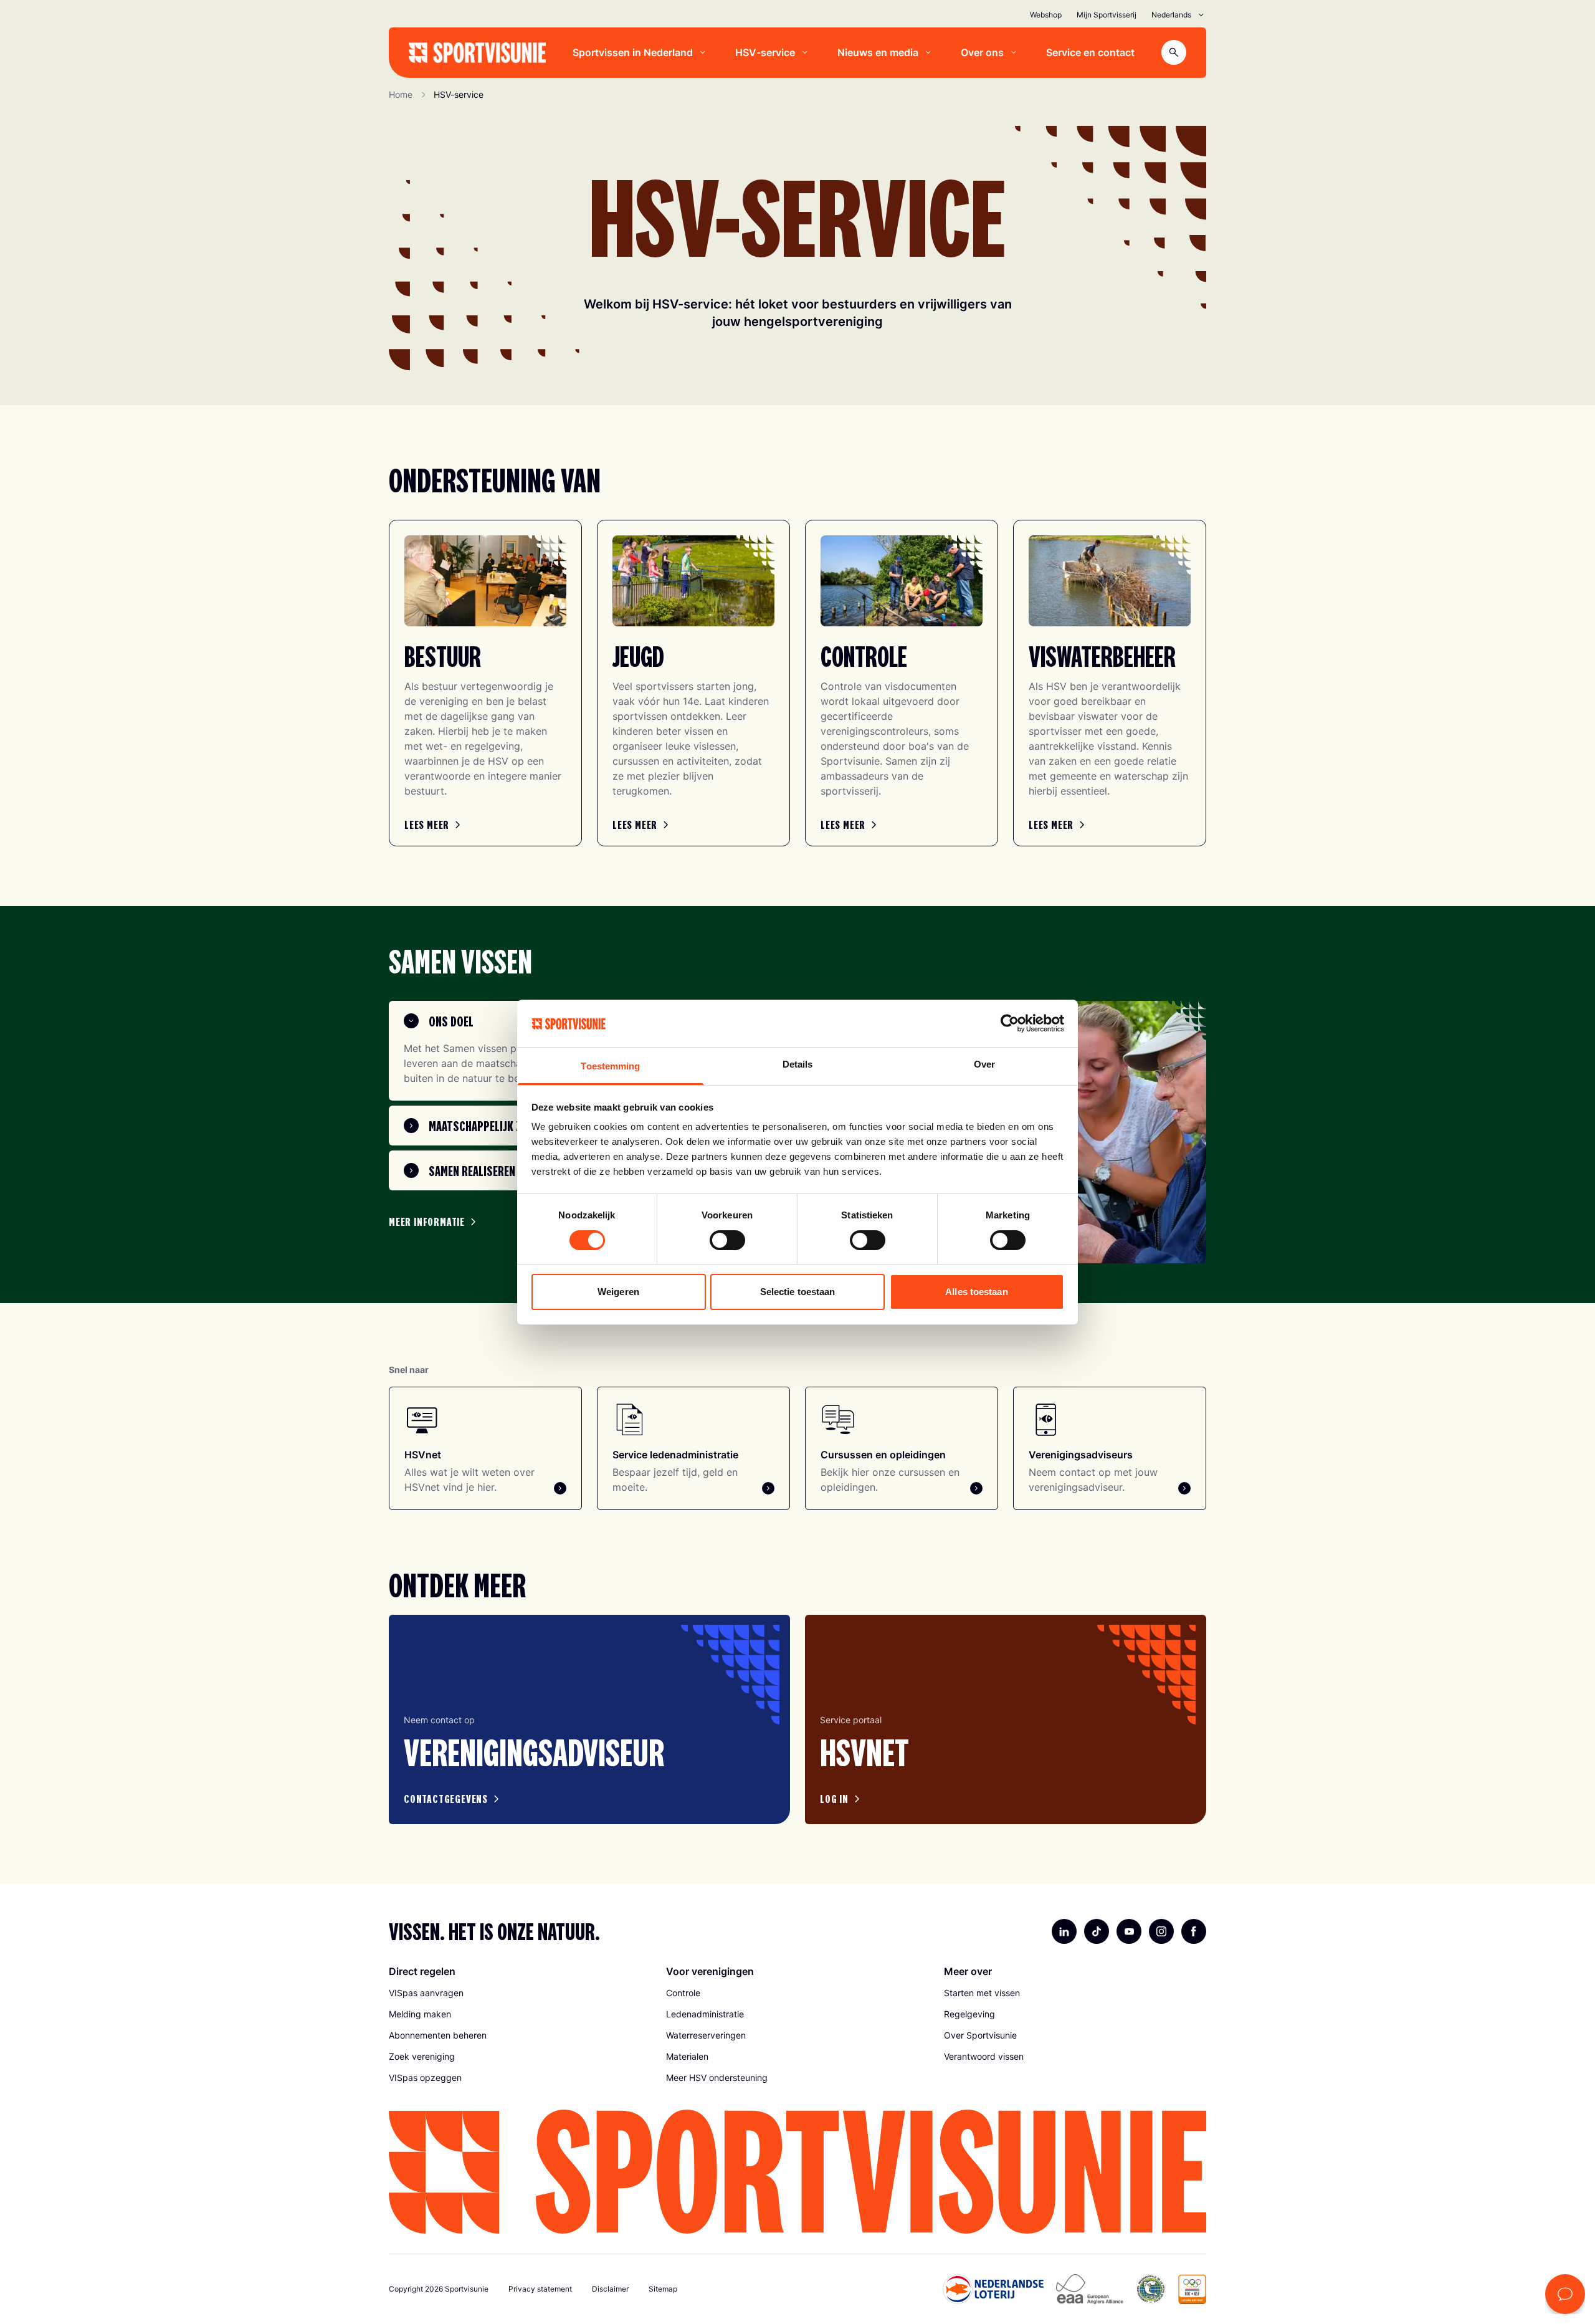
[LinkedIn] (1064, 1931)
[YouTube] (1129, 1931)
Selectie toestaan (798, 1292)
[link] (434, 825)
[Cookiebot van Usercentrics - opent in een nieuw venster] (1010, 1023)
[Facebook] (1194, 1931)
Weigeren (618, 1292)
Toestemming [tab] (610, 1066)
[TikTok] (1097, 1931)
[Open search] (1174, 52)
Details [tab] (798, 1064)
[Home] (477, 53)
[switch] (727, 1240)
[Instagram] (1161, 1931)
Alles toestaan (976, 1292)
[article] (589, 1719)
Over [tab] (984, 1064)
